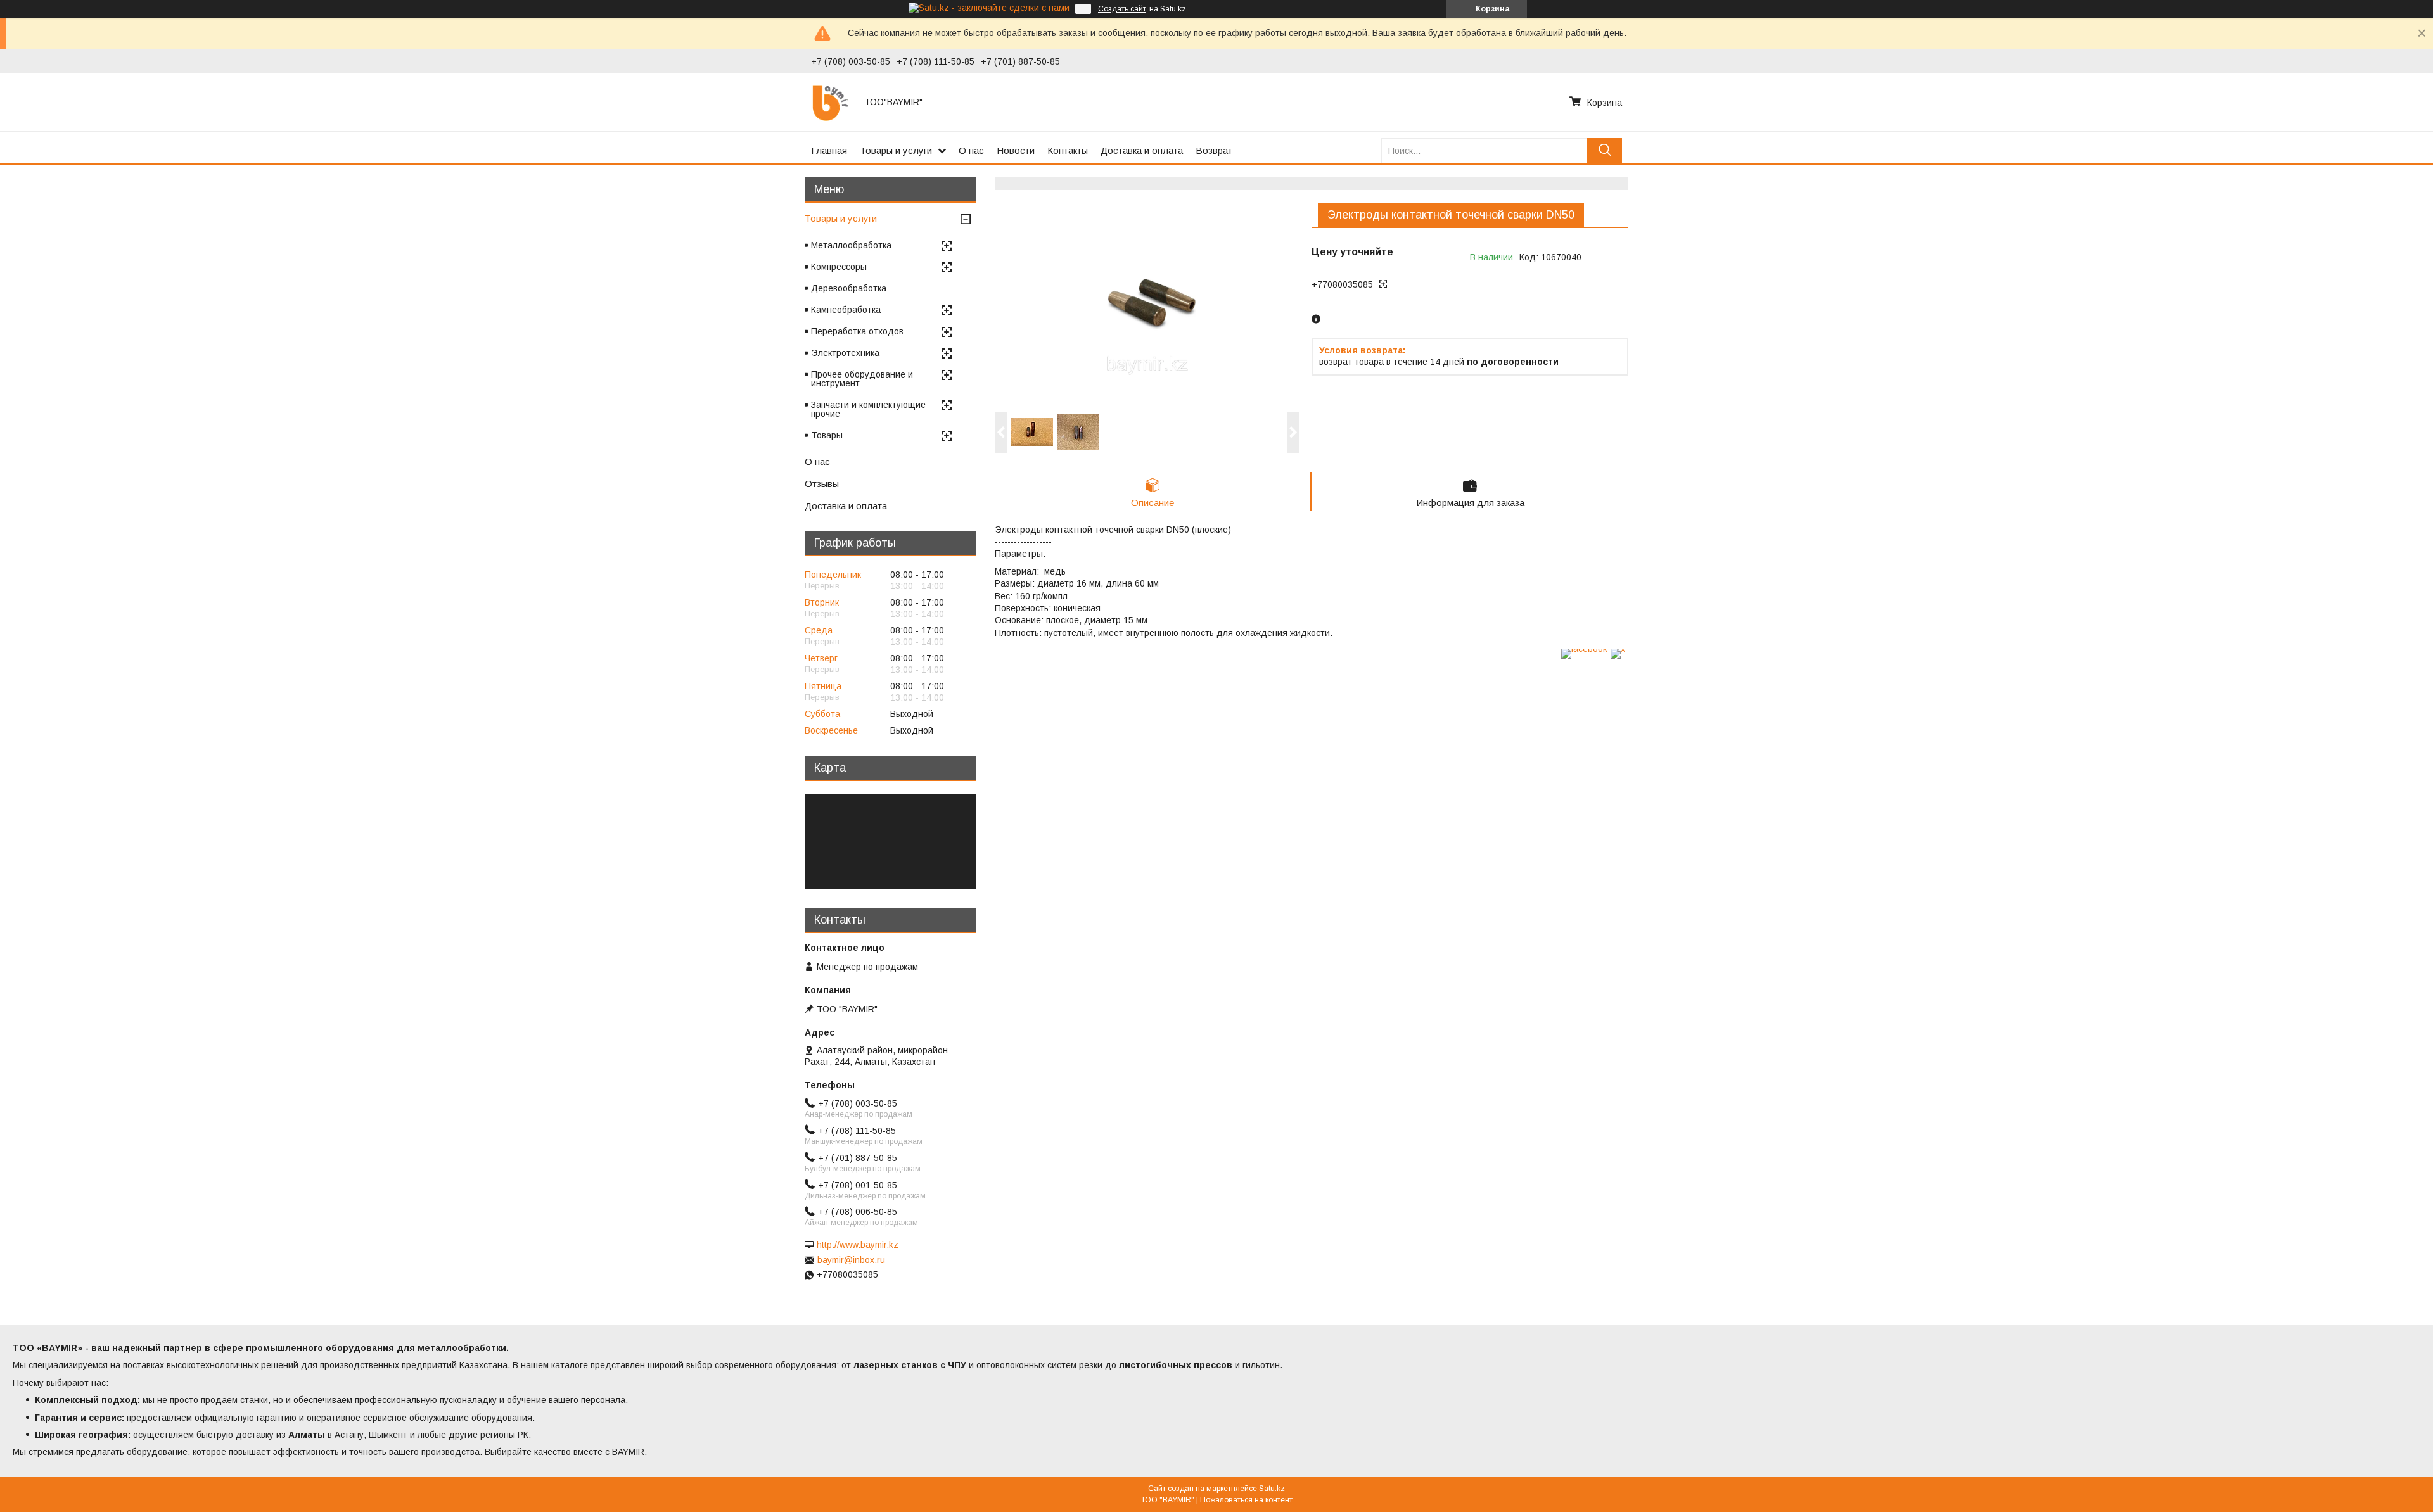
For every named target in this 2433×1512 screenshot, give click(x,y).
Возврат (1214, 150)
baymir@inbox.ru (851, 1260)
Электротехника (845, 353)
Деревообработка (849, 288)
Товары (827, 435)
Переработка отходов (857, 331)
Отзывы (822, 484)
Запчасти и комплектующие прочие (868, 409)
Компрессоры (839, 267)
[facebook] (1584, 649)
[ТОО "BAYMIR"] (830, 102)
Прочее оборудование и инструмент (862, 379)
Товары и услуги (896, 150)
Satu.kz (1272, 1489)
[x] (1618, 649)
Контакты (1068, 150)
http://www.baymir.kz (858, 1245)
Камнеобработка (846, 310)
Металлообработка (851, 245)
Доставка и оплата (1142, 150)
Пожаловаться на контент (1246, 1500)
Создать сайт (1122, 9)
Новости (1016, 150)
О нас (971, 150)
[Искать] (1605, 150)
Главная (829, 150)
